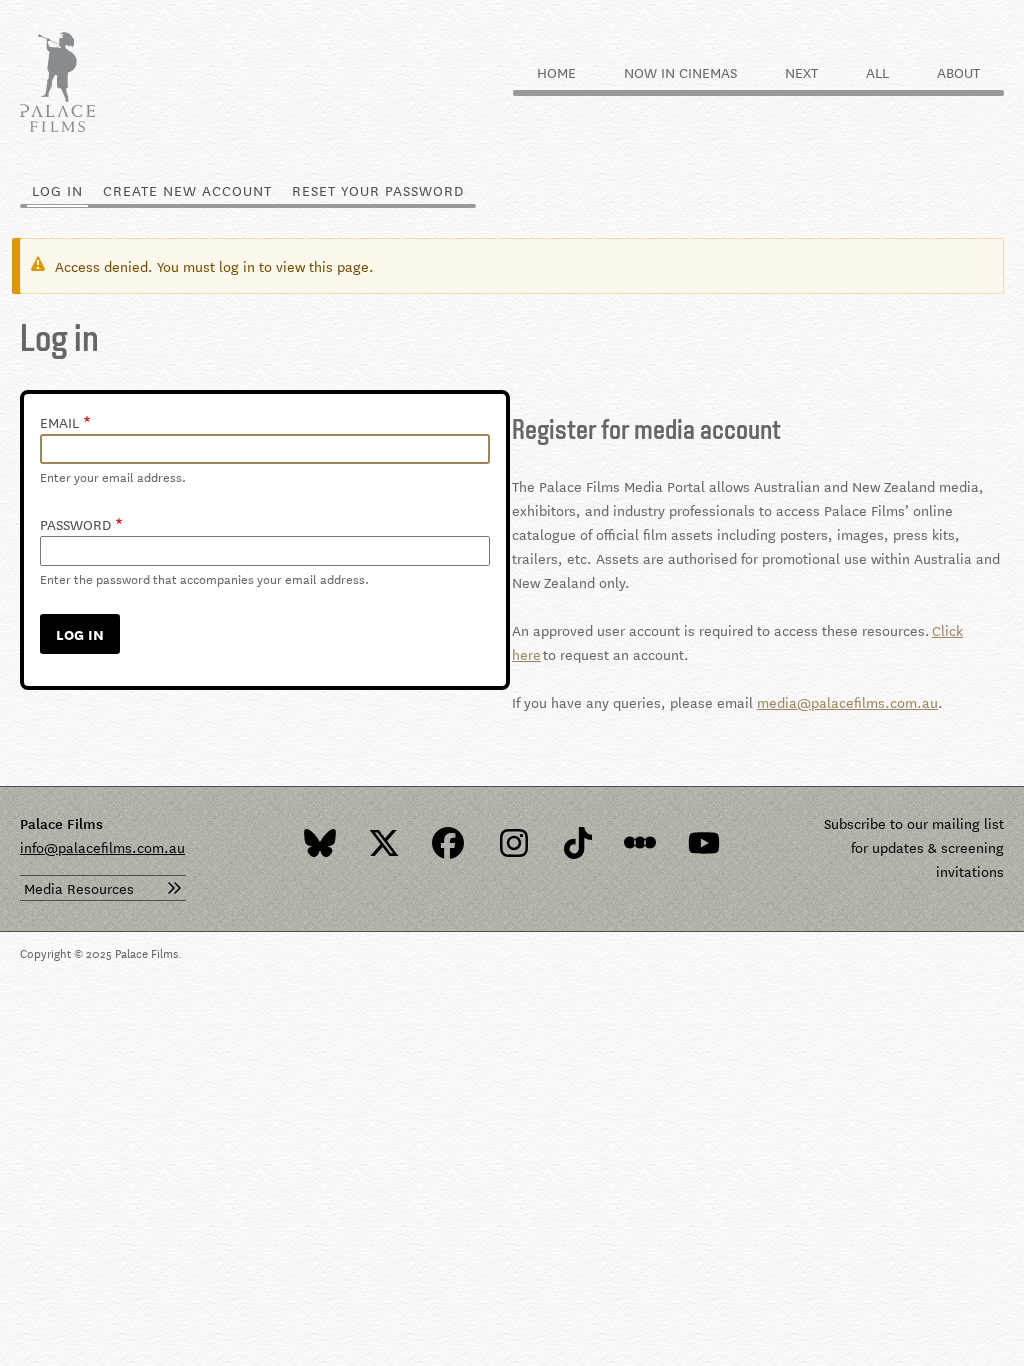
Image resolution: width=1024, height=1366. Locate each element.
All (877, 72)
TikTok (576, 843)
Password (75, 524)
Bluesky (320, 843)
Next (801, 72)
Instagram (512, 843)
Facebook (448, 843)
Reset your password (378, 190)
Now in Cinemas (680, 72)
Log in (62, 190)
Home (556, 72)
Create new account (187, 190)
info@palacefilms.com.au (102, 847)
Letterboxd (640, 843)
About (958, 72)
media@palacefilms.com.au (847, 702)
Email (59, 422)
